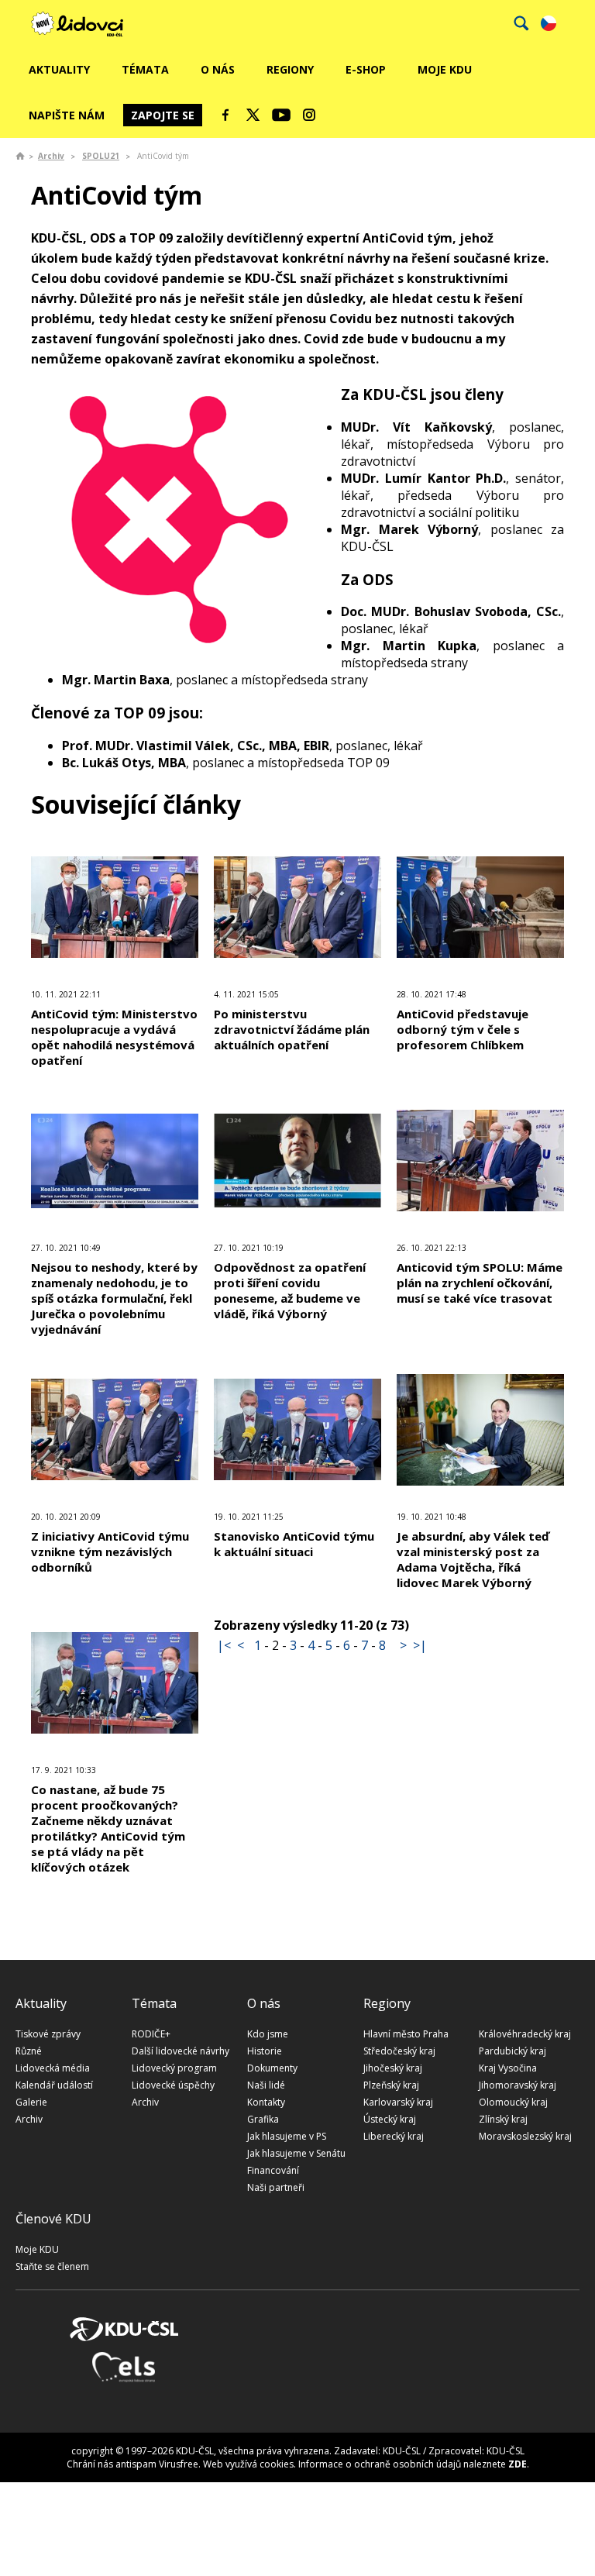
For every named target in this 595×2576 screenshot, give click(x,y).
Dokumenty (272, 2068)
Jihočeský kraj (393, 2068)
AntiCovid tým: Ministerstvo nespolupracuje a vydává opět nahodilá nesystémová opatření (114, 1037)
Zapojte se (163, 115)
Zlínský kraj (503, 2119)
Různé (29, 2051)
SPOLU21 (101, 156)
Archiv (51, 156)
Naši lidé (266, 2085)
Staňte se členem (52, 2266)
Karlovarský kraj (398, 2102)
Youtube (281, 115)
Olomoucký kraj (513, 2102)
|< (224, 1645)
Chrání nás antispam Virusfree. (134, 2464)
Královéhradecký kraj (525, 2034)
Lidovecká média (53, 2068)
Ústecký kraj (390, 2119)
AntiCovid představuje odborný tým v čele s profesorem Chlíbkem (463, 1029)
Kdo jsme (268, 2034)
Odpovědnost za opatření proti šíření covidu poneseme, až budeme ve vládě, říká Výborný (290, 1290)
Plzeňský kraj (391, 2085)
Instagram (309, 115)
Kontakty (266, 2102)
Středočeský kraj (399, 2051)
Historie (265, 2051)
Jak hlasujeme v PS (287, 2136)
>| (420, 1645)
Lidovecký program (174, 2068)
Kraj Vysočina (508, 2068)
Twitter (253, 115)
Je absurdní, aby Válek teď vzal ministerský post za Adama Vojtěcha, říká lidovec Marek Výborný (473, 1559)
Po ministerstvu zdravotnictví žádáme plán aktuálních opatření (292, 1029)
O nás (218, 69)
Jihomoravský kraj (518, 2085)
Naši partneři (276, 2187)
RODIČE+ (151, 2034)
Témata (145, 69)
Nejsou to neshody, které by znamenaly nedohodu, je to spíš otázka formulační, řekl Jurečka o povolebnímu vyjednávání (114, 1298)
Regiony (290, 69)
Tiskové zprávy (48, 2034)
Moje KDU (445, 69)
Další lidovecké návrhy (181, 2051)
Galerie (31, 2102)
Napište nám (67, 115)
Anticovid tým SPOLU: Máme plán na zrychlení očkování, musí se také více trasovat (480, 1283)
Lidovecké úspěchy (173, 2085)
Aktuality (59, 69)
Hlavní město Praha (406, 2034)
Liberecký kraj (394, 2136)
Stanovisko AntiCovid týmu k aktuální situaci (294, 1544)
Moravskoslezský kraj (525, 2136)
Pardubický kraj (512, 2051)
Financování (273, 2170)
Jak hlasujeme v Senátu (296, 2153)
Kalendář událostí (54, 2085)
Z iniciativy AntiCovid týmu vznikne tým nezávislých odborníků (110, 1551)
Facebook (225, 115)
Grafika (263, 2119)
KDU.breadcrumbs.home (20, 156)
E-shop (366, 69)
